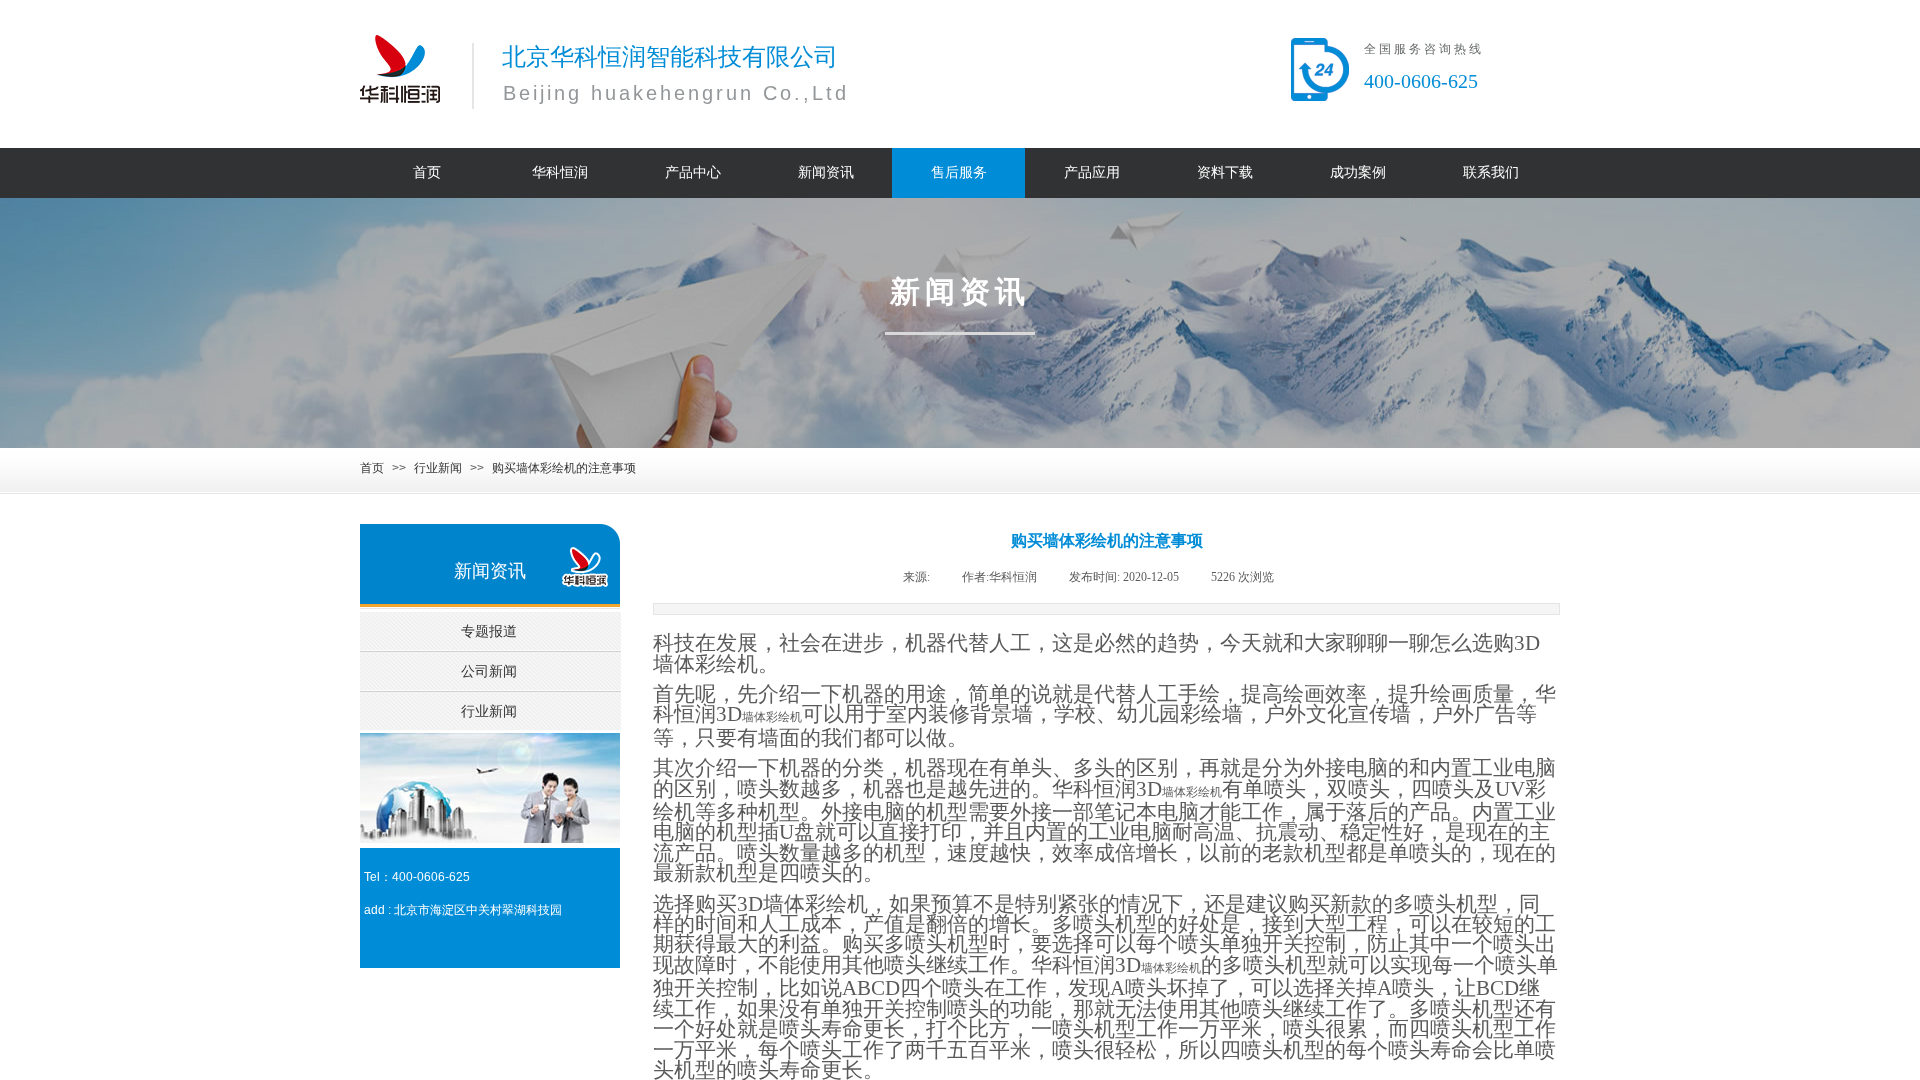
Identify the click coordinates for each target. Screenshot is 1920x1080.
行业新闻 (438, 468)
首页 (372, 468)
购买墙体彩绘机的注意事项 (564, 468)
